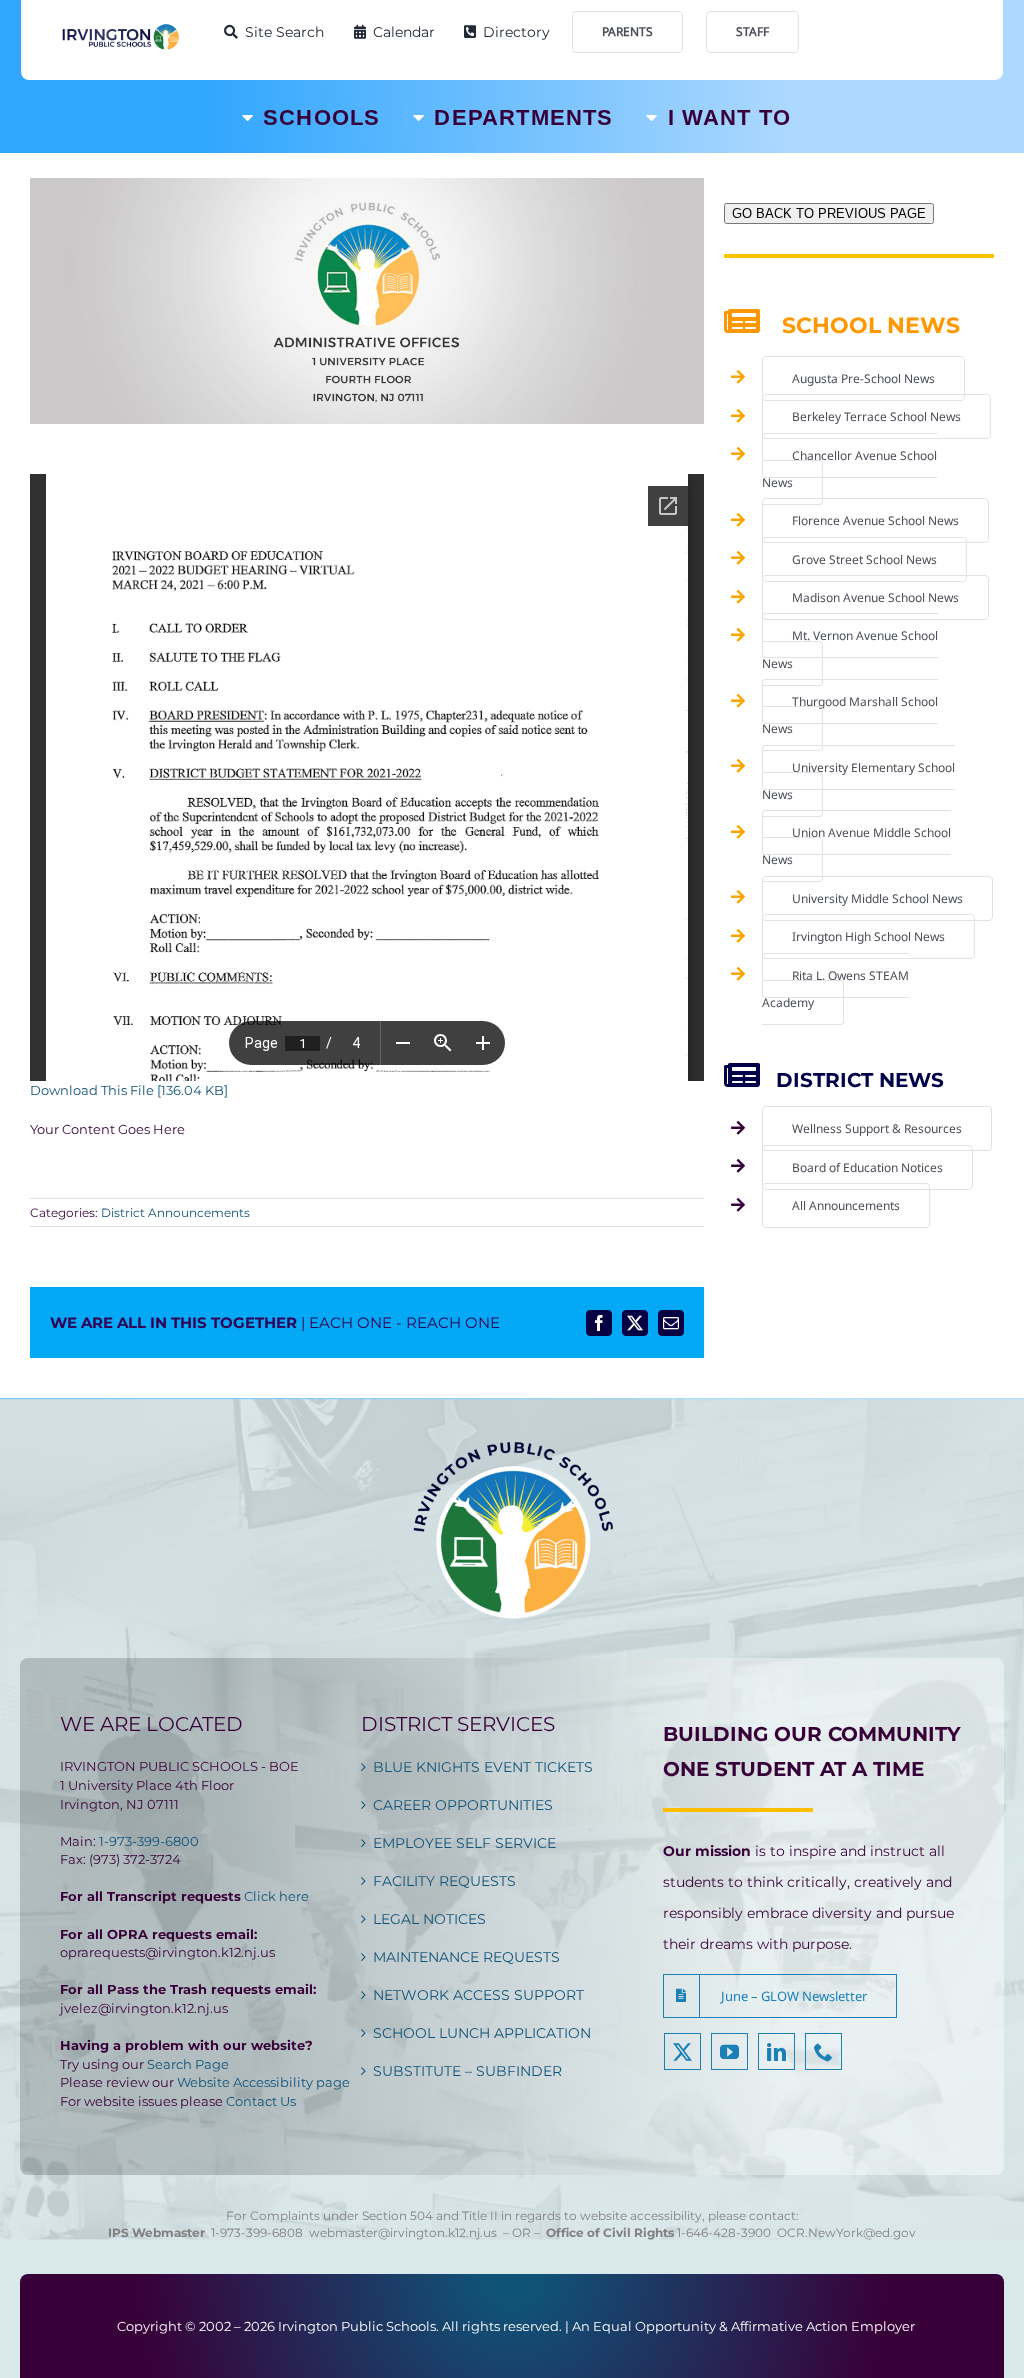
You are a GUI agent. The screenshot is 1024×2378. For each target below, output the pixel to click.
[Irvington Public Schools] (120, 29)
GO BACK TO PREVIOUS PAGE (829, 213)
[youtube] (729, 2051)
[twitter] (682, 2051)
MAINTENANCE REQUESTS (466, 1957)
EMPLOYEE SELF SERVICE (464, 1843)
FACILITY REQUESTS (444, 1881)
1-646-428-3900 (727, 2232)
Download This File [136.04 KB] (129, 1090)
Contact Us (261, 2101)
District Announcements (175, 1212)
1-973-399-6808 (257, 2232)
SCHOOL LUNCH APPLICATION (482, 2033)
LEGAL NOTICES (429, 1919)
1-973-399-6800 (149, 1841)
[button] (780, 1996)
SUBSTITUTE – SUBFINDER (467, 2071)
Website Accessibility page (263, 2082)
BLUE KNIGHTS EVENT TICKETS (483, 1767)
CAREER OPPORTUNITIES (463, 1805)
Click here (276, 1896)
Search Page (188, 2064)
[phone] (823, 2051)
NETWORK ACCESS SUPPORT (478, 1995)
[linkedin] (776, 2051)
